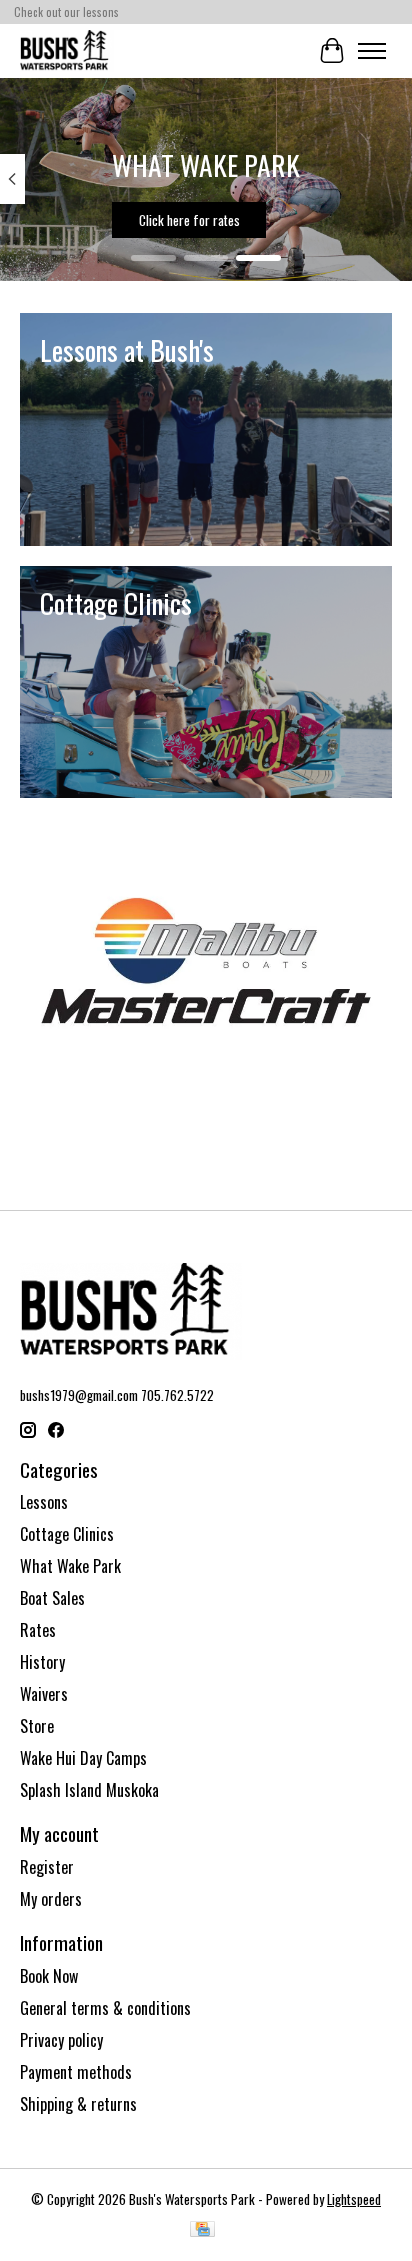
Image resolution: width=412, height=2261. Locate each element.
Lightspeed (354, 2199)
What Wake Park (70, 1566)
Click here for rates (189, 220)
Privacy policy (61, 2040)
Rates (38, 1630)
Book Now (49, 1976)
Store (37, 1726)
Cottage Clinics (67, 1534)
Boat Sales (52, 1598)
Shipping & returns (78, 2104)
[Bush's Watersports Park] (67, 50)
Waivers (44, 1694)
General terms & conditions (105, 2008)
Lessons (44, 1502)
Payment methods (76, 2072)
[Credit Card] (202, 2231)
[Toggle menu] (372, 51)
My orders (51, 1899)
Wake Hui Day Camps (83, 1758)
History (42, 1662)
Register (47, 1867)
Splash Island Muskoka (89, 1790)
